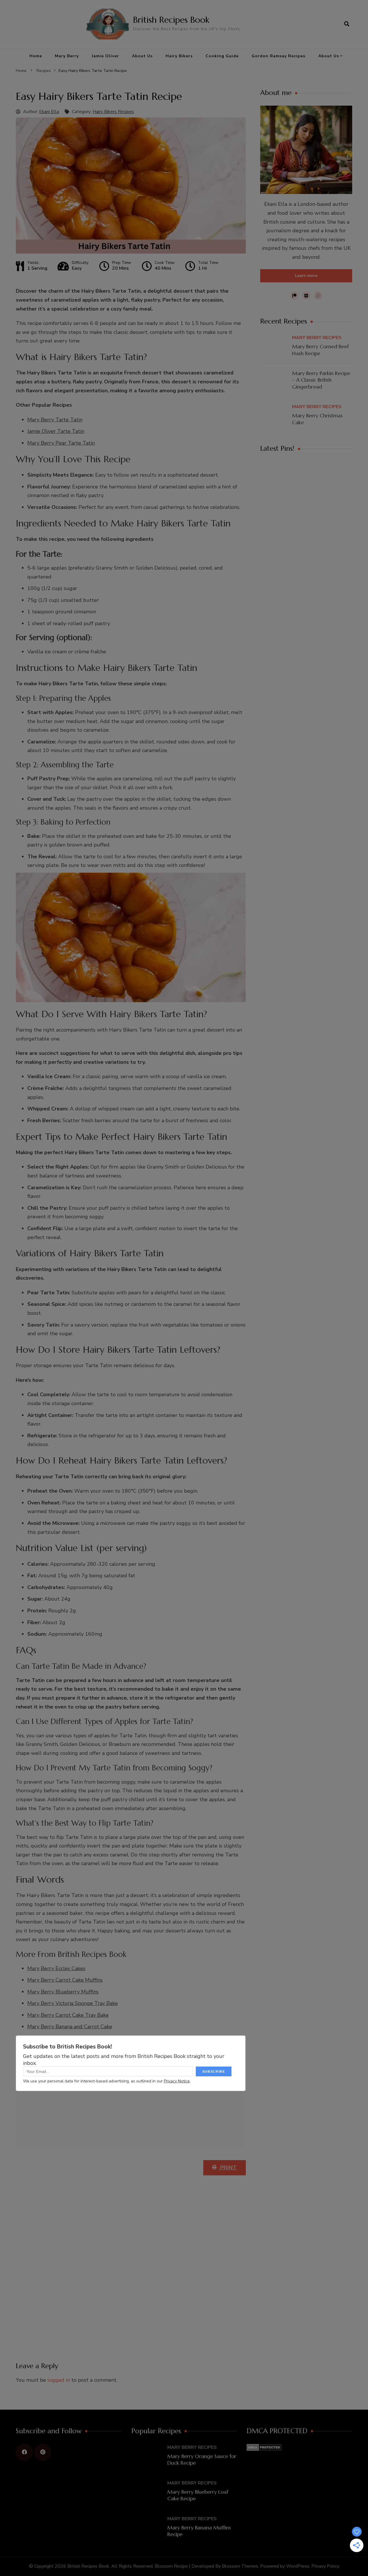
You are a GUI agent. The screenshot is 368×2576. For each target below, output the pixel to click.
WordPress (298, 2566)
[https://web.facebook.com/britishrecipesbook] (24, 2452)
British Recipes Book (171, 20)
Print (228, 2168)
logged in (59, 2380)
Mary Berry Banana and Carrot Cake (70, 2027)
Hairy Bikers (179, 56)
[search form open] (347, 24)
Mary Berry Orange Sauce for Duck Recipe (202, 2459)
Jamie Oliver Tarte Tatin (56, 431)
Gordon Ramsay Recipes (278, 56)
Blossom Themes (240, 2566)
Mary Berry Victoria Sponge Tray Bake (73, 2003)
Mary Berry (67, 56)
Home (36, 56)
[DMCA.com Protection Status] (264, 2448)
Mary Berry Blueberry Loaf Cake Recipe (198, 2495)
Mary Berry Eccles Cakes (56, 1968)
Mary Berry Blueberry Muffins (63, 1992)
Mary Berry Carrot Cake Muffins (65, 1980)
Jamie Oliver (105, 56)
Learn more (306, 276)
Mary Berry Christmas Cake (317, 419)
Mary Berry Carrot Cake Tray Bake (68, 2015)
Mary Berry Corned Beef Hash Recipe (320, 350)
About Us (142, 56)
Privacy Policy (325, 2566)
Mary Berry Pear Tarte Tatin (61, 443)
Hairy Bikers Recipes (113, 112)
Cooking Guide (222, 56)
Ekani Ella (49, 112)
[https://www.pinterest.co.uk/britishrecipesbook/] (43, 2452)
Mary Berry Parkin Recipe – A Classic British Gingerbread (321, 380)
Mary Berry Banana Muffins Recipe (199, 2531)
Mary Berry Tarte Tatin (55, 420)
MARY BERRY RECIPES (317, 338)
